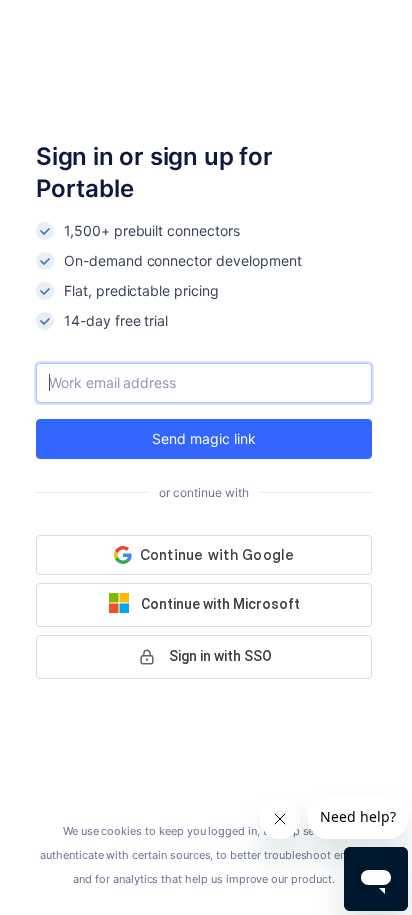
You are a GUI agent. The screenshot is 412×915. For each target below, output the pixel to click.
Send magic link (203, 438)
